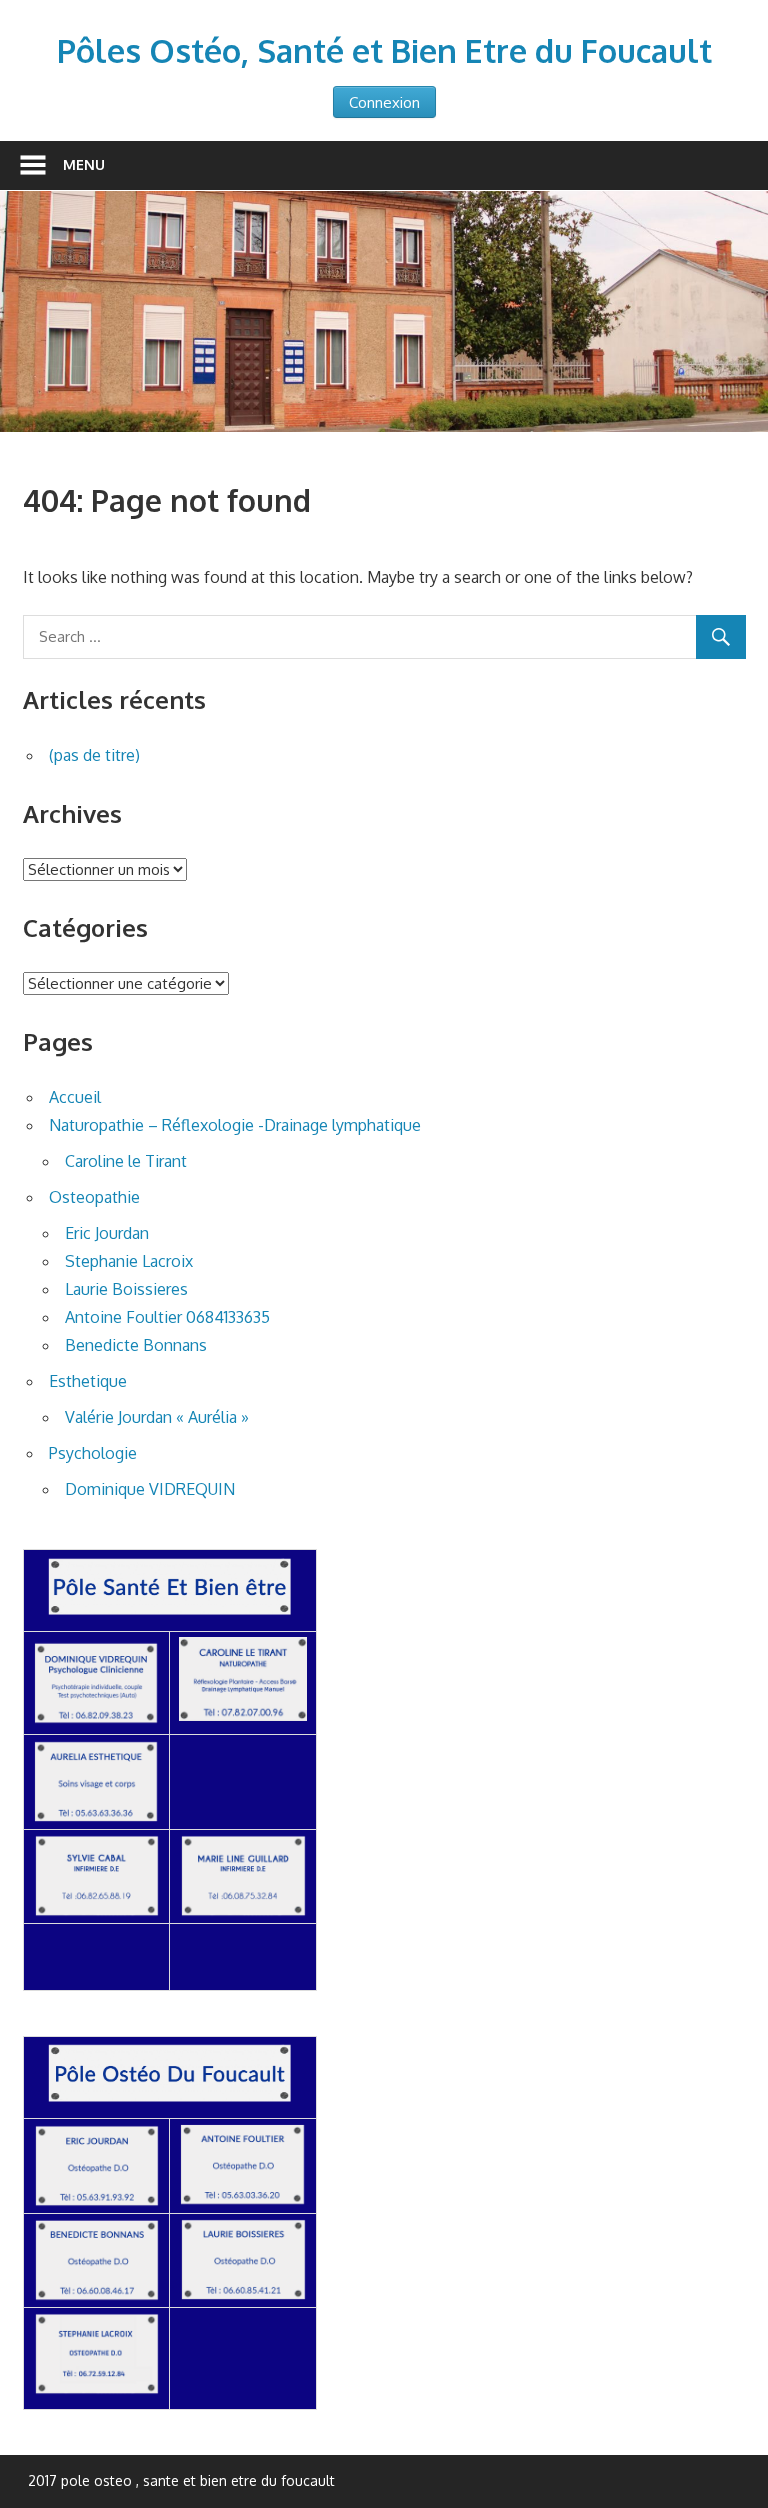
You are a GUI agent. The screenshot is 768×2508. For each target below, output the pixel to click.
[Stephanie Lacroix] (97, 2390)
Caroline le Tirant (126, 1161)
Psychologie (93, 1453)
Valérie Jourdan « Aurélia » (157, 1417)
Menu (84, 164)
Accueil (75, 1097)
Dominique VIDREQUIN (150, 1489)
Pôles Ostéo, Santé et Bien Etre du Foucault (384, 50)
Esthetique (88, 1381)
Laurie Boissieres (126, 1289)
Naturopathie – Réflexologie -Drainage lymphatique (235, 1125)
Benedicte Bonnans (136, 1345)
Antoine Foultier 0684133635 (167, 1317)
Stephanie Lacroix (129, 1261)
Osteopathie (94, 1197)
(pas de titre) (94, 755)
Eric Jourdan (107, 1233)
